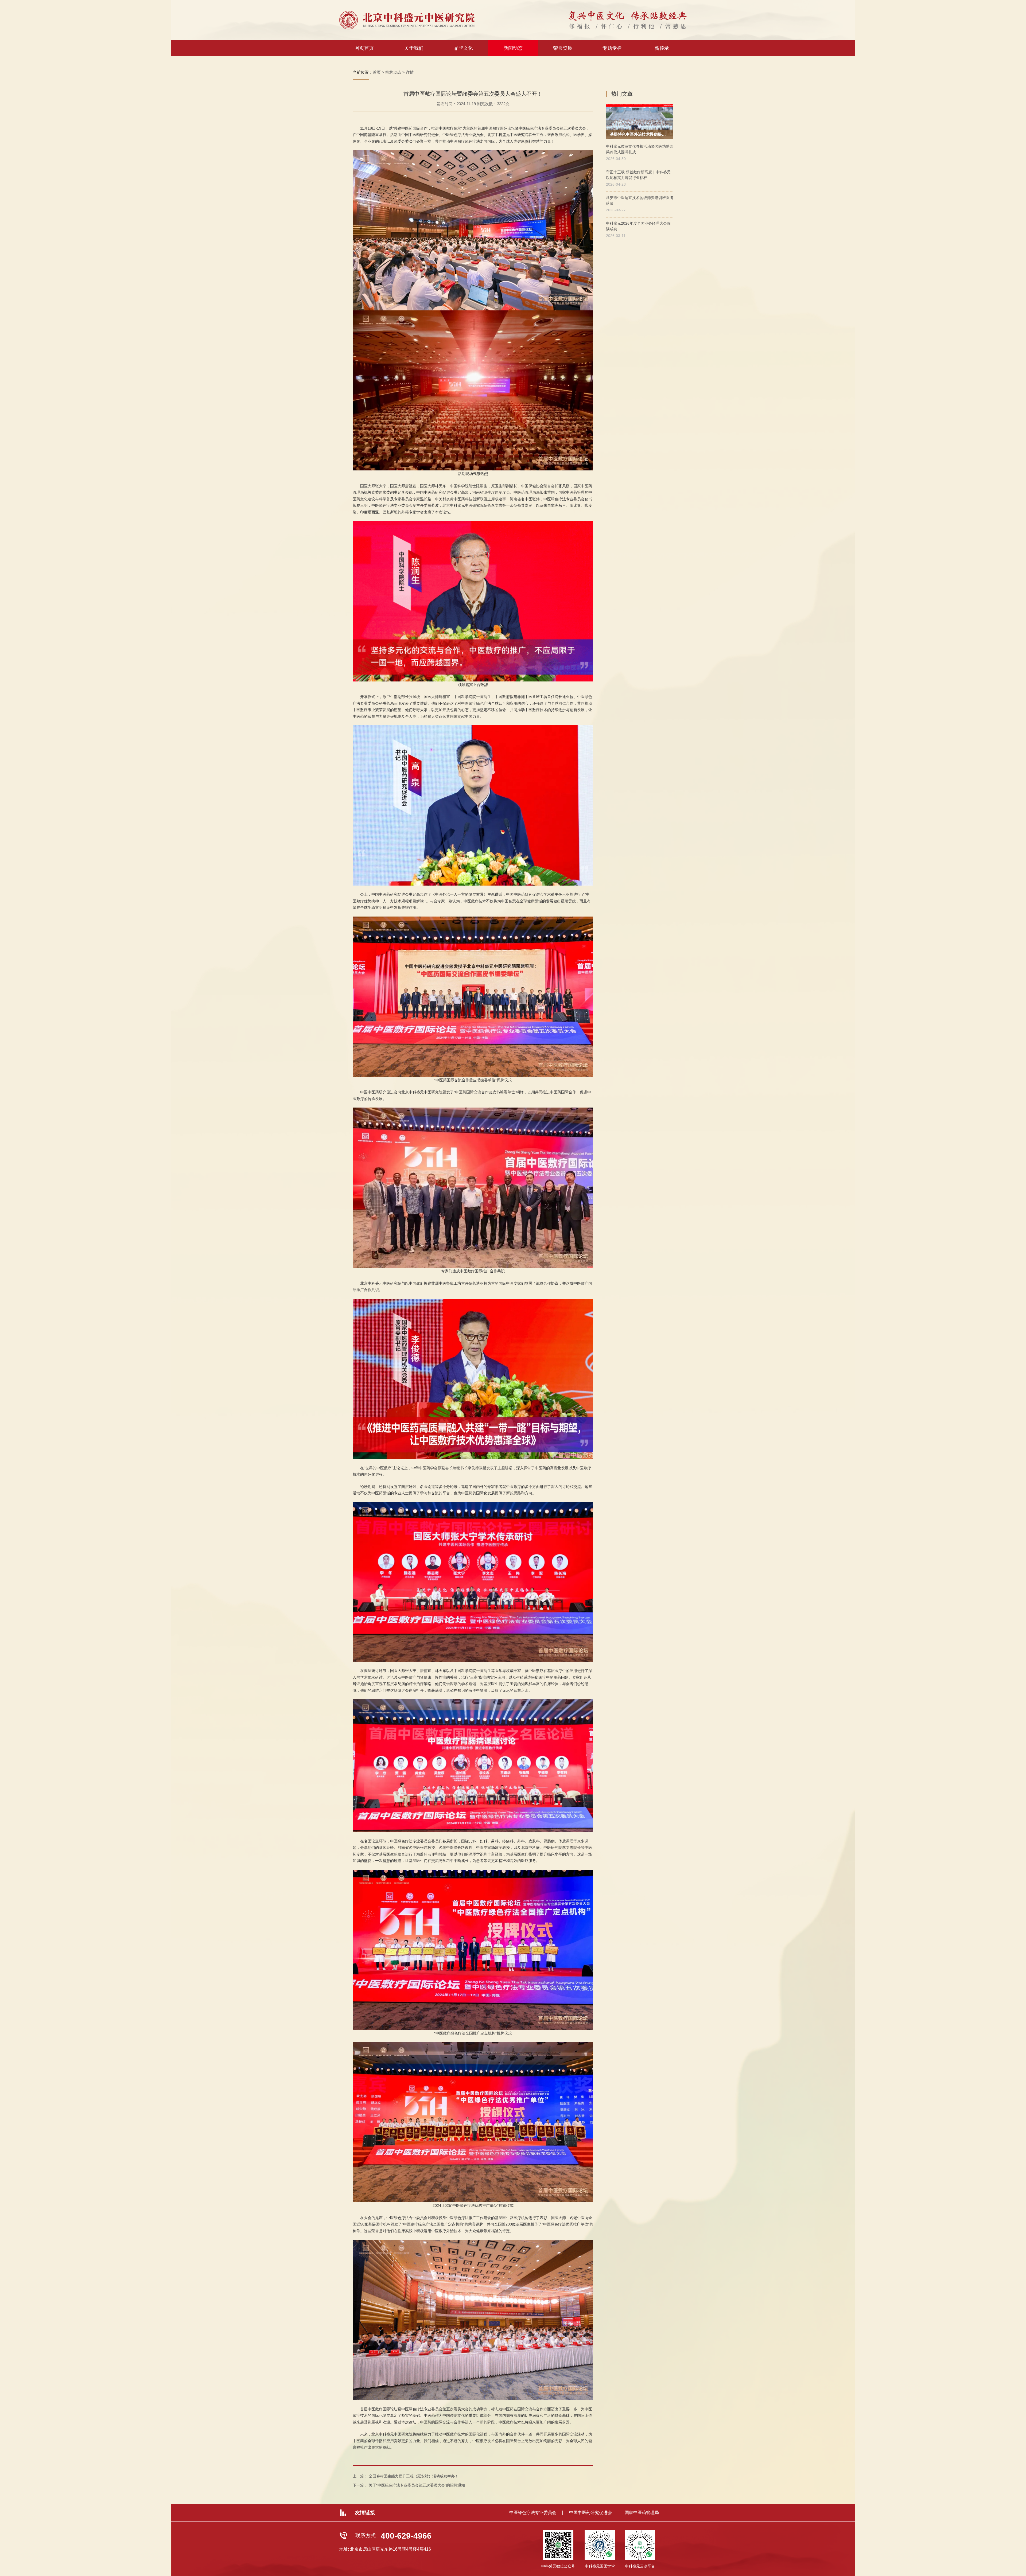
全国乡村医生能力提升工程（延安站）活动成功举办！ (414, 2476)
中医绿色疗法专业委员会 (533, 2513)
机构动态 (393, 72)
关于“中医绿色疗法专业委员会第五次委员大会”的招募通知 (417, 2485)
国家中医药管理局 (642, 2513)
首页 (377, 72)
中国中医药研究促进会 (590, 2513)
